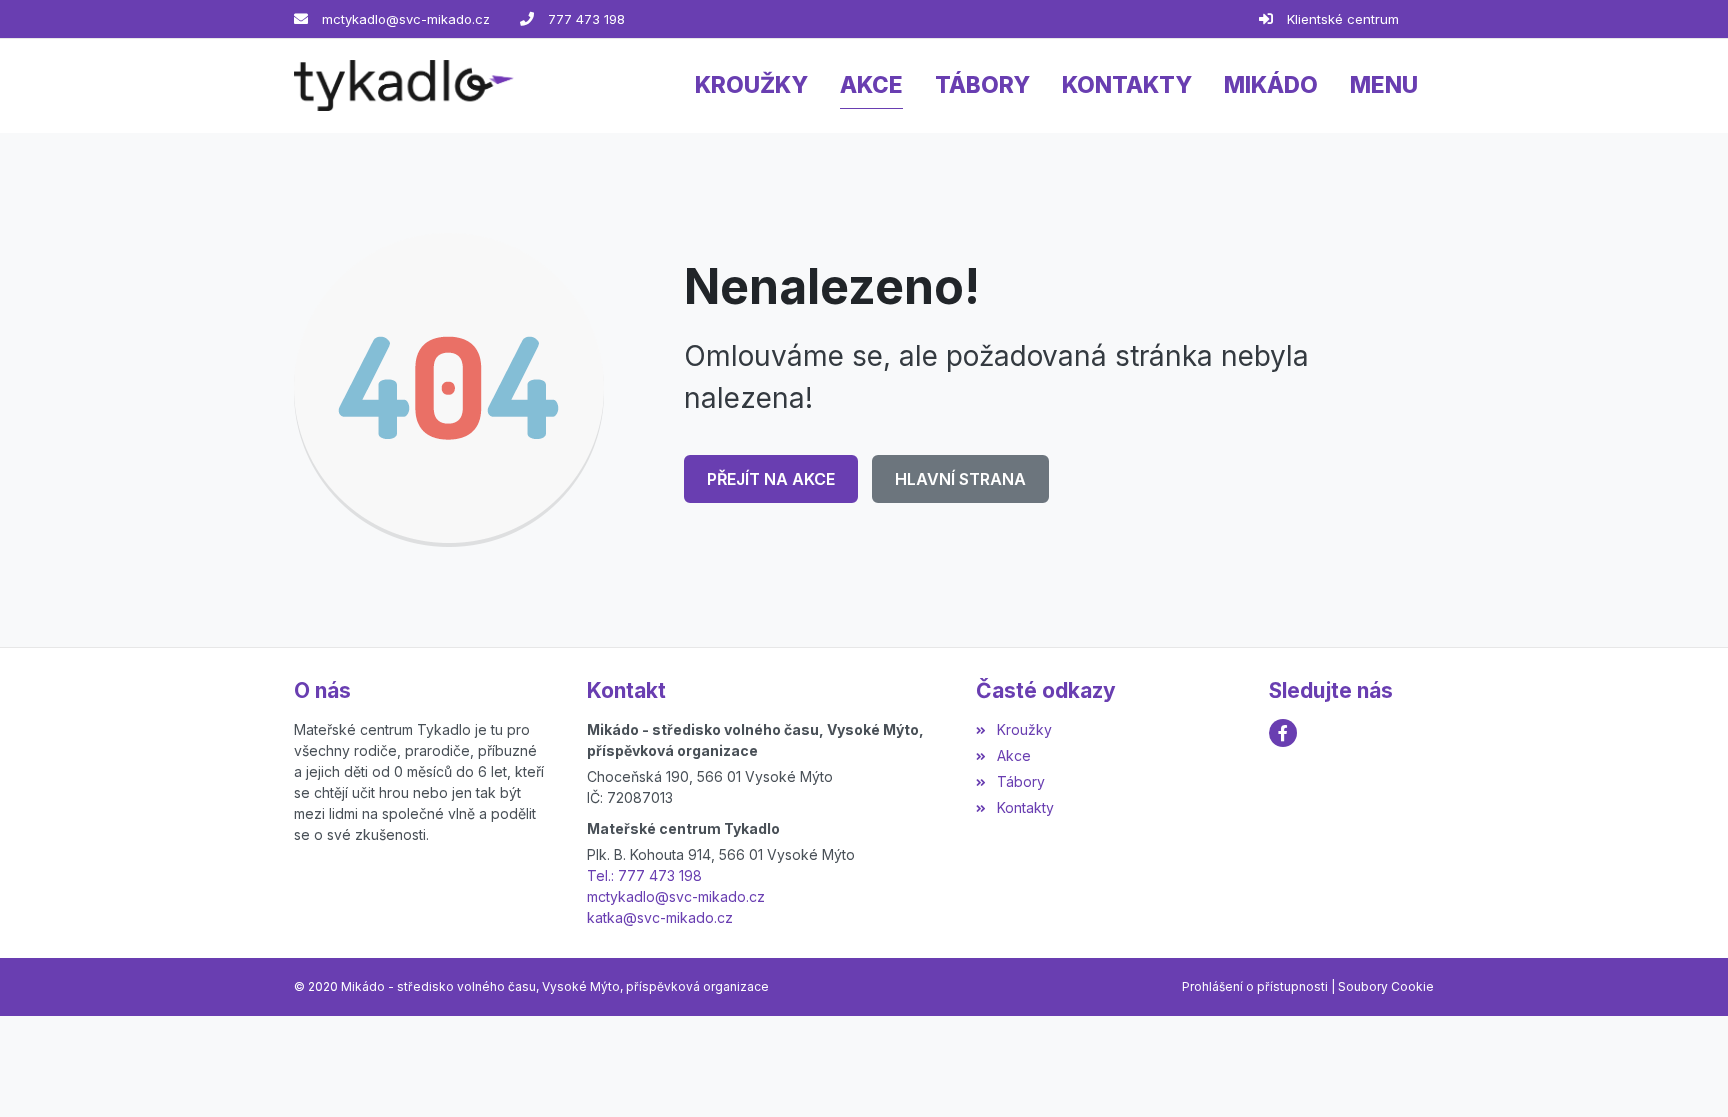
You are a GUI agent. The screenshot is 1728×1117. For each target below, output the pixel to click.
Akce (1013, 755)
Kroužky (1024, 729)
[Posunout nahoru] (1683, 1072)
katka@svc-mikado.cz (660, 917)
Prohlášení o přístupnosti (1255, 986)
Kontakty (1025, 807)
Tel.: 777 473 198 (644, 875)
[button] (1384, 86)
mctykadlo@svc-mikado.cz (406, 19)
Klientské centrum (1343, 19)
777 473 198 (586, 19)
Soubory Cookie (1386, 986)
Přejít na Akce (771, 479)
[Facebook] (1283, 733)
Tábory (1020, 781)
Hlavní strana (960, 479)
